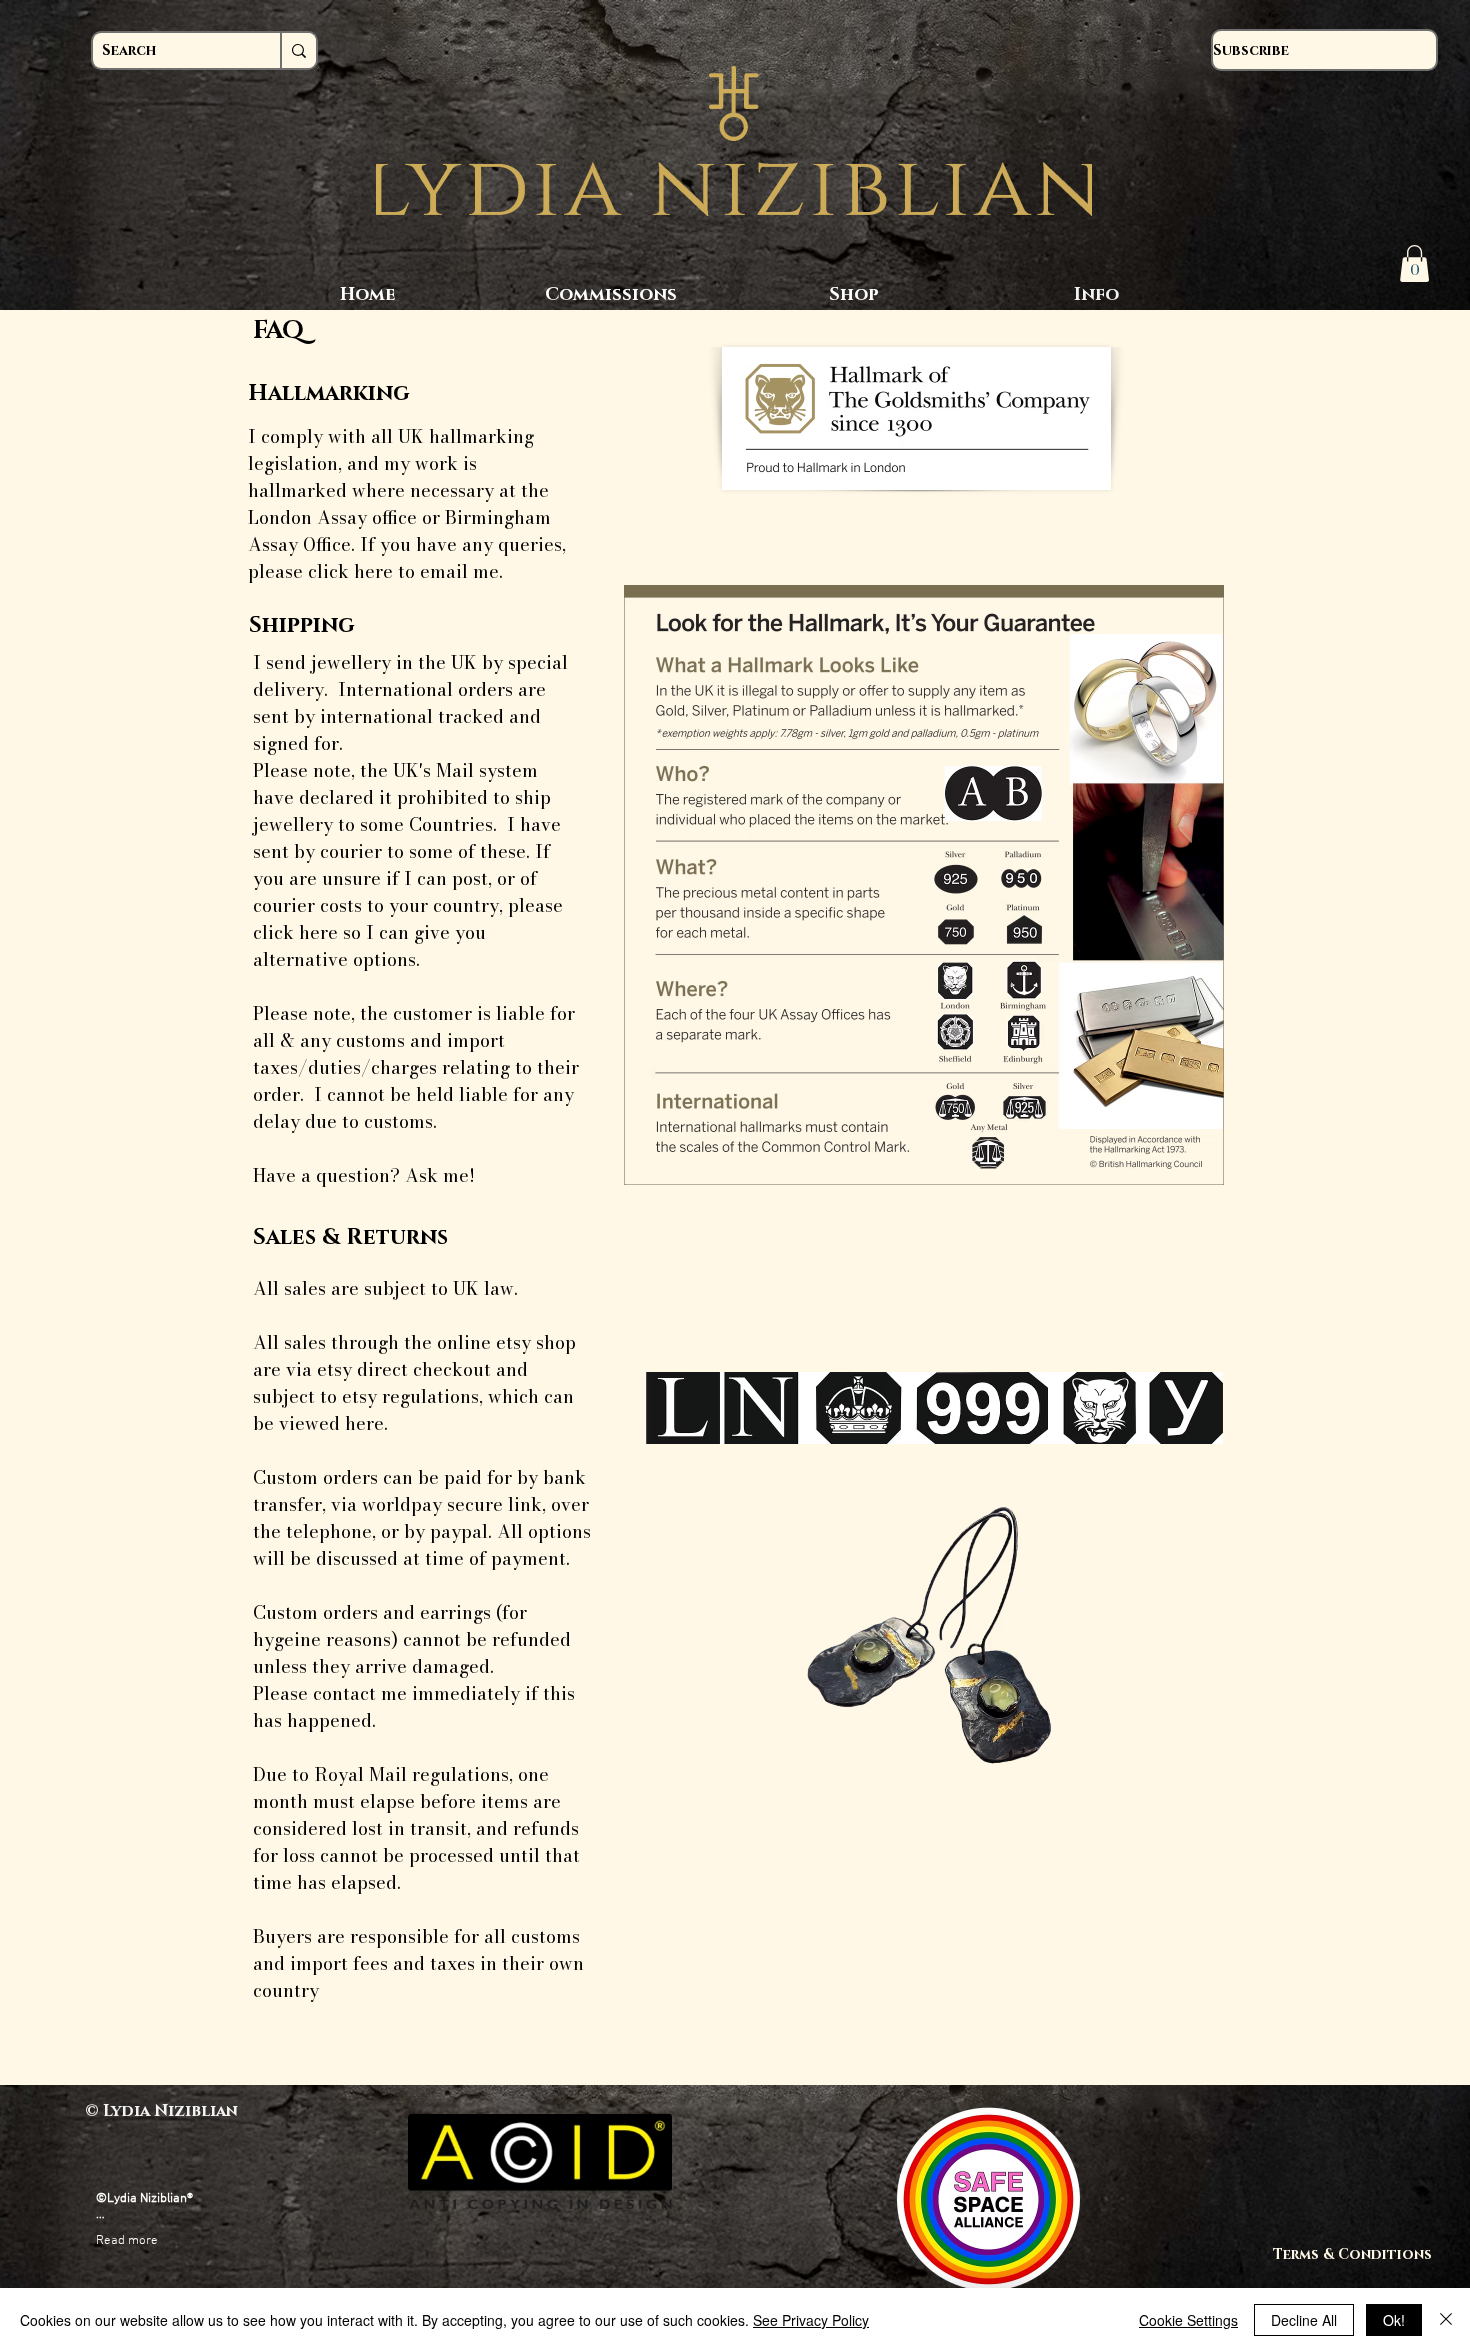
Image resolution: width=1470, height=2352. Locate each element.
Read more (127, 2241)
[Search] (298, 50)
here (373, 571)
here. (366, 1423)
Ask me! (437, 1175)
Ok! (1394, 2320)
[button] (1414, 263)
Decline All (1304, 2320)
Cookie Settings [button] (1188, 2320)
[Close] (1446, 2320)
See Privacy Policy (811, 2320)
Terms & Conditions (1361, 2254)
